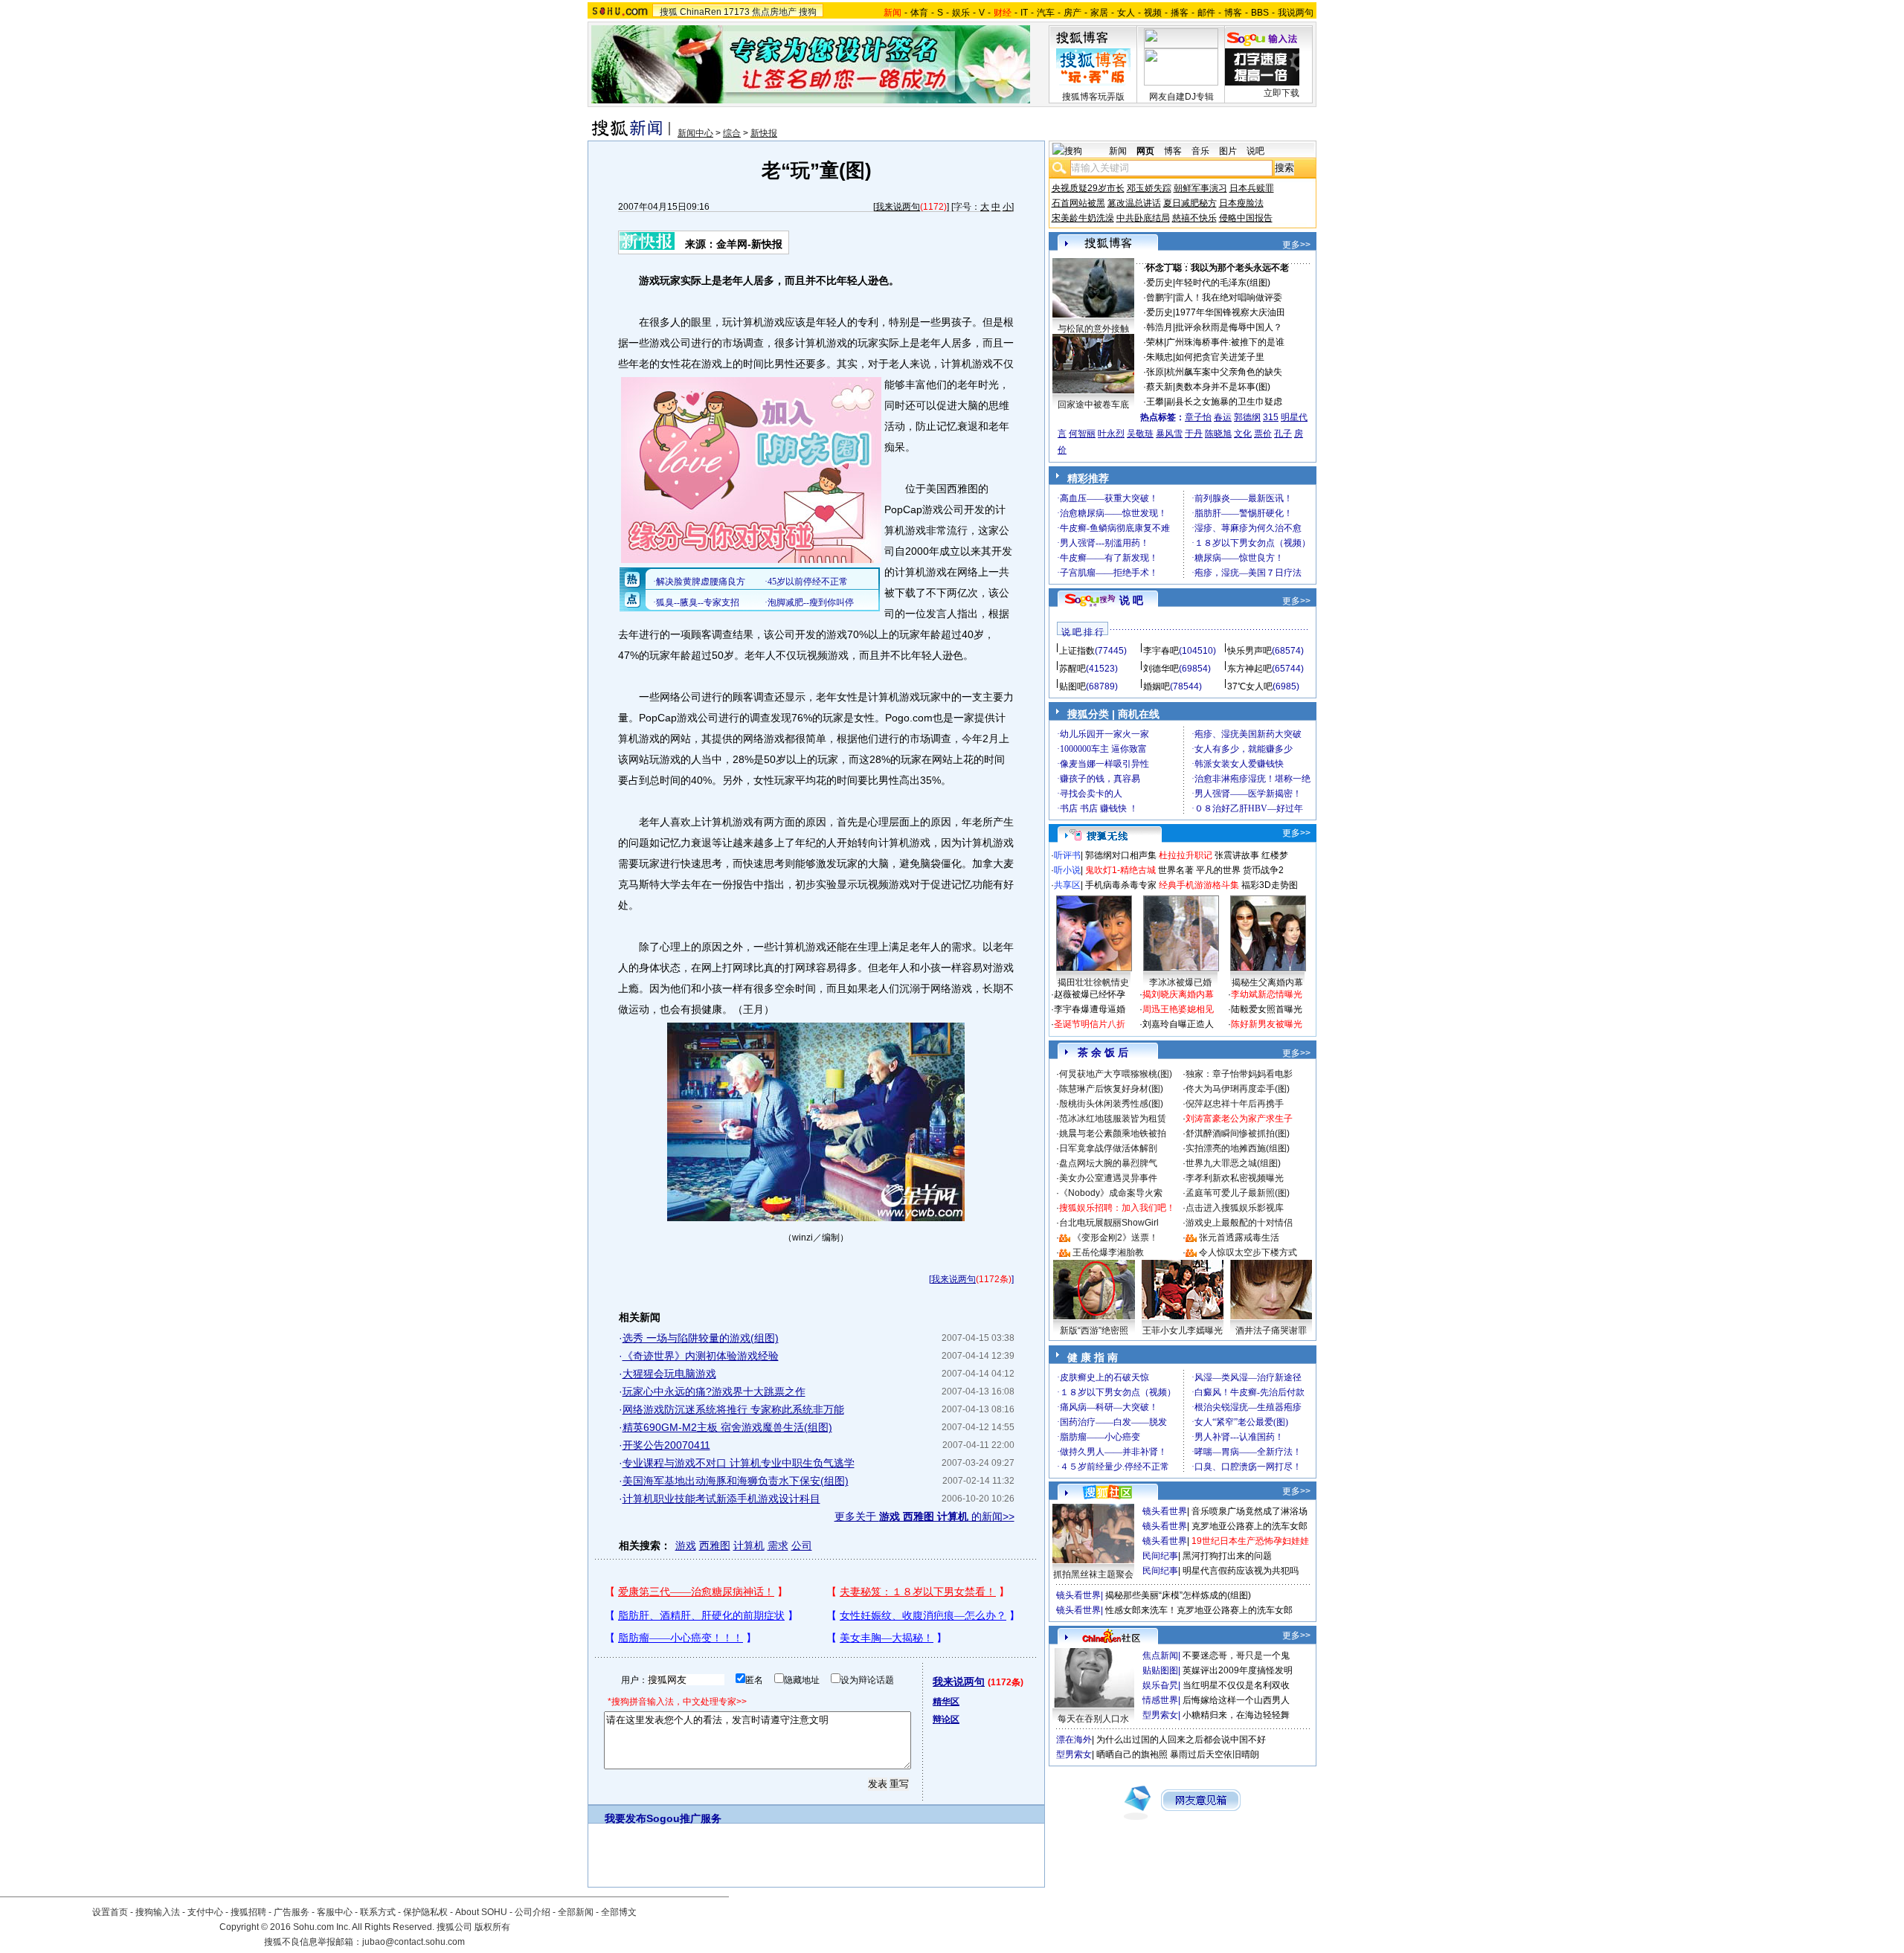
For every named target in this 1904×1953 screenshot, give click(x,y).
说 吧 (1131, 600)
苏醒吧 (1072, 669)
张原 (1155, 372)
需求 (778, 1545)
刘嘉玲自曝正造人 (1178, 1024)
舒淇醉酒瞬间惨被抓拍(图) (1238, 1133)
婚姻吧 (1157, 686)
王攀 (1155, 402)
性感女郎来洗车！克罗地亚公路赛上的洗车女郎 (1199, 1610)
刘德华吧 (1161, 669)
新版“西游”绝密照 (1094, 1331)
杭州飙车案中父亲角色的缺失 (1224, 372)
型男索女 (1160, 1715)
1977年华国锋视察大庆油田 (1230, 312)
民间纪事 (1160, 1556)
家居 (1099, 13)
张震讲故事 (1237, 855)
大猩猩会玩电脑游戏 (669, 1374)
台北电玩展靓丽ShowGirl (1109, 1223)
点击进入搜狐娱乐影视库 (1235, 1208)
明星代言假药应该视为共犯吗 (1241, 1571)
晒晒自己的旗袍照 (1132, 1754)
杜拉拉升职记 (1186, 855)
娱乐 (961, 13)
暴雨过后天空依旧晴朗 (1215, 1754)
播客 (1180, 13)
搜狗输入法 (158, 1912)
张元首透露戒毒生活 (1239, 1238)
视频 (1153, 13)
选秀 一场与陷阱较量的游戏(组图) (701, 1338)
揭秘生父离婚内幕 (1267, 982)
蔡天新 (1160, 387)
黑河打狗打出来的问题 (1227, 1556)
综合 (732, 133)
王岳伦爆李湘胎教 (1108, 1252)
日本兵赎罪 (1252, 188)
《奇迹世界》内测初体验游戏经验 (701, 1356)
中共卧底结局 (1143, 218)
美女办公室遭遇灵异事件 (1108, 1178)
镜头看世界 (1165, 1511)
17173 (737, 12)
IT (1024, 13)
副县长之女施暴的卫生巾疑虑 (1224, 402)
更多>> (1296, 245)
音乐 (1200, 151)
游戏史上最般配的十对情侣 (1239, 1223)
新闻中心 (695, 133)
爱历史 (1160, 283)
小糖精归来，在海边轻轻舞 (1236, 1715)
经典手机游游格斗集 (1199, 885)
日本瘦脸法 (1241, 203)
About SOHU (481, 1912)
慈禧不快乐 (1194, 218)
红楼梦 (1275, 855)
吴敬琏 (1140, 434)
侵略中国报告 (1246, 218)
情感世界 (1160, 1700)
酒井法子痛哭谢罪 (1271, 1331)
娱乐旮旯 (1160, 1685)
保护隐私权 (425, 1912)
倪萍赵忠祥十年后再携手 (1235, 1104)
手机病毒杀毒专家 (1121, 885)
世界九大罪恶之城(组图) (1233, 1163)
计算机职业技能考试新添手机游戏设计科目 (721, 1499)
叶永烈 (1111, 434)
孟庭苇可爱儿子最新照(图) (1238, 1193)
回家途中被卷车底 (1093, 405)
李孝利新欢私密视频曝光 (1235, 1178)
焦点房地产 (774, 12)
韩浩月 (1160, 327)
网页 (1145, 151)
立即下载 (1281, 93)
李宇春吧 (1161, 651)
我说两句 (1296, 13)
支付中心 (205, 1912)
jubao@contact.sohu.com (414, 1942)
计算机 (749, 1545)
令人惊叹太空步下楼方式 (1248, 1252)
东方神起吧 (1249, 669)
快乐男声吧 (1249, 651)
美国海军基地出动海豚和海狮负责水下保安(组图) (736, 1481)
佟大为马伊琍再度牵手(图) (1238, 1089)
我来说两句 (898, 207)
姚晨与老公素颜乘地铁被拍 (1113, 1133)
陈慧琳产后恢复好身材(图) (1111, 1089)
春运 (1223, 417)
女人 (1126, 13)
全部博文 (619, 1912)
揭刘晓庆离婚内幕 (1178, 994)
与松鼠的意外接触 (1093, 329)
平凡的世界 (1218, 870)
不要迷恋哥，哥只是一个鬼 (1236, 1656)
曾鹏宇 (1160, 297)
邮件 (1206, 13)
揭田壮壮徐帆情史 (1093, 982)
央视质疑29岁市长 (1088, 188)
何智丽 (1082, 434)
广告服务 (292, 1912)
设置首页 (110, 1912)
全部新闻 (576, 1912)
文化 (1243, 434)
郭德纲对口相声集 (1121, 855)
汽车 (1046, 13)
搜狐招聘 (248, 1912)
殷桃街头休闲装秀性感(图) (1111, 1104)
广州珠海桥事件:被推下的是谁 (1225, 342)
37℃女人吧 (1250, 686)
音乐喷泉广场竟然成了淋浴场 (1249, 1511)
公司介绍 (533, 1912)
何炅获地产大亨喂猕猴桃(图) (1116, 1074)
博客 (1233, 13)
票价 (1263, 434)
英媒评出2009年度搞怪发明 (1238, 1670)
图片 (1228, 151)
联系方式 (378, 1912)
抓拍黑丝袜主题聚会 (1093, 1574)
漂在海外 (1074, 1740)
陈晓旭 (1218, 434)
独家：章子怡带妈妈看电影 (1239, 1074)
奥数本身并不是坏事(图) (1223, 387)
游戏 (686, 1545)
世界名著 (1176, 870)
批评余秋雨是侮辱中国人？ (1229, 327)
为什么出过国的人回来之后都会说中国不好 (1181, 1740)
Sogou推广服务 (684, 1818)
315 (1271, 417)
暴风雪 (1169, 434)
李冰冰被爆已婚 (1180, 982)
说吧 (1255, 151)
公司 (802, 1545)
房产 (1072, 13)
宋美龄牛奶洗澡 (1083, 218)
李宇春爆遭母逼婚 (1090, 1009)
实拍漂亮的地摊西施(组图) (1238, 1148)
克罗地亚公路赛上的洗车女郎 (1249, 1526)
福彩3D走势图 (1270, 885)
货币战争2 (1263, 870)
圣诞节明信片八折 (1090, 1024)
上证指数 (1077, 651)
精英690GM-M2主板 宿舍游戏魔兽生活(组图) (727, 1427)
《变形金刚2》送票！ (1115, 1238)
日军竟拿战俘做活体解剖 (1108, 1148)
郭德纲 (1247, 417)
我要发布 (625, 1818)
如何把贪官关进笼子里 (1220, 357)
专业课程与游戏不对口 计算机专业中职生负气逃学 (739, 1463)
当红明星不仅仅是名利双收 (1236, 1685)
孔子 (1283, 434)
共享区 (1067, 885)
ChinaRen (701, 12)
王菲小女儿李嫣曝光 (1183, 1331)
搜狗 (808, 12)
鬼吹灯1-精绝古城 (1120, 870)
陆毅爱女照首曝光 (1267, 1009)
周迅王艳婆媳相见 (1178, 1009)
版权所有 (492, 1927)
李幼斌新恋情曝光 (1267, 994)
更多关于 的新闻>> (924, 1516)
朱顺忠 (1160, 357)
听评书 (1067, 855)
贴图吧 (1072, 686)
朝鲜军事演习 (1200, 188)
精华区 (946, 1702)
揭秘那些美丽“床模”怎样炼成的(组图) (1178, 1595)
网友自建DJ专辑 (1181, 97)
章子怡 (1198, 417)
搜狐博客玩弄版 (1093, 97)
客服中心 (335, 1912)
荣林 (1155, 342)
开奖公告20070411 (666, 1445)
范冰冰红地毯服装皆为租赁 (1113, 1119)
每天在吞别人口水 (1093, 1719)
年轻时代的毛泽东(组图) (1223, 283)
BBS (1260, 13)
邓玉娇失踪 (1149, 188)
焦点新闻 (1160, 1656)
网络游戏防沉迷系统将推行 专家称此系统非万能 (733, 1409)
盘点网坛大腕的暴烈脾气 (1108, 1163)
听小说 (1067, 870)
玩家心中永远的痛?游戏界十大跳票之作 (714, 1391)
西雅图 (715, 1545)
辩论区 (946, 1719)
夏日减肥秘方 (1190, 203)
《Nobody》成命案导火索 (1111, 1193)
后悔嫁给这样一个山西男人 (1236, 1700)
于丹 (1194, 434)
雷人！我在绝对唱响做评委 (1229, 297)
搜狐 (669, 12)
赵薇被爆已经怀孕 (1090, 994)
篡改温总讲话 (1134, 203)
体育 (919, 13)
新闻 (1118, 151)
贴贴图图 (1160, 1670)
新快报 (764, 133)
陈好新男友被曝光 (1267, 1024)
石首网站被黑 (1078, 203)
